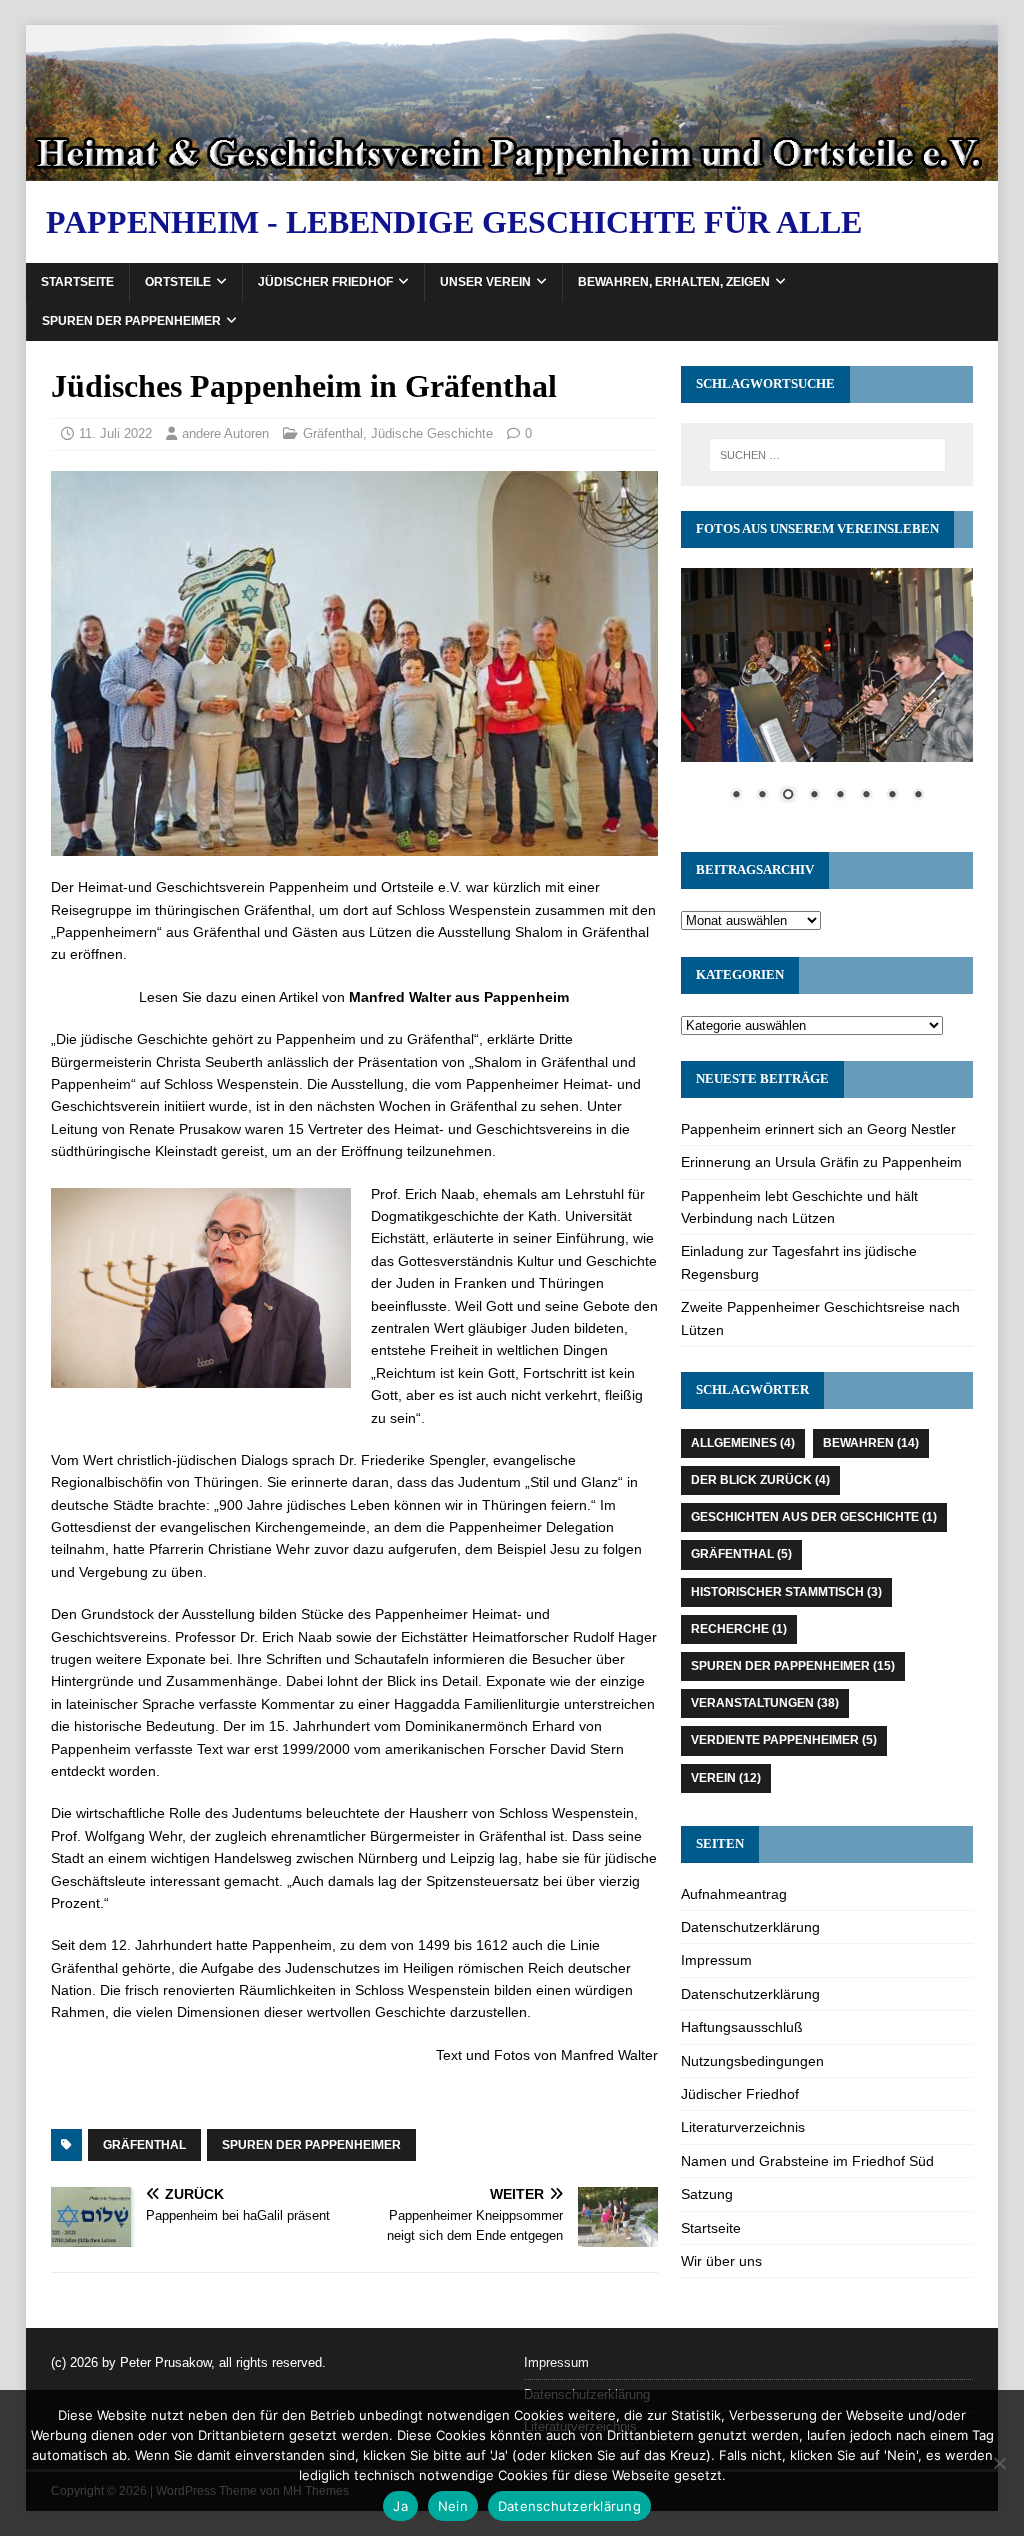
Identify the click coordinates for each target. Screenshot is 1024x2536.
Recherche (739, 1629)
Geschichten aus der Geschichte (814, 1517)
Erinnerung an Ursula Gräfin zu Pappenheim (821, 1162)
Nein (453, 2506)
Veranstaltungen (765, 1703)
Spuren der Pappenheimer (131, 321)
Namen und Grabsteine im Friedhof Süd (807, 2161)
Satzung (707, 2194)
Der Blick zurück (760, 1480)
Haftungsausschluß (742, 2027)
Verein (726, 1778)
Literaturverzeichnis (743, 2127)
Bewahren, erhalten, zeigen (674, 282)
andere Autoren (225, 433)
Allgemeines (743, 1443)
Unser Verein (485, 282)
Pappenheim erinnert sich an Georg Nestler (818, 1129)
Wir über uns (721, 2261)
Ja (400, 2506)
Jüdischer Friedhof (325, 282)
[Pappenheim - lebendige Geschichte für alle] (512, 169)
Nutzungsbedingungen (752, 2061)
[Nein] (999, 2463)
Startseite (77, 282)
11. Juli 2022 (115, 433)
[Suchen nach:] (827, 455)
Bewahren (871, 1443)
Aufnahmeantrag (734, 1894)
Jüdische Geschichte (432, 433)
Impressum (716, 1960)
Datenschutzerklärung (750, 1927)
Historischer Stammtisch (786, 1592)
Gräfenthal (333, 433)
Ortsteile (178, 282)
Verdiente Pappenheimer (784, 1740)
